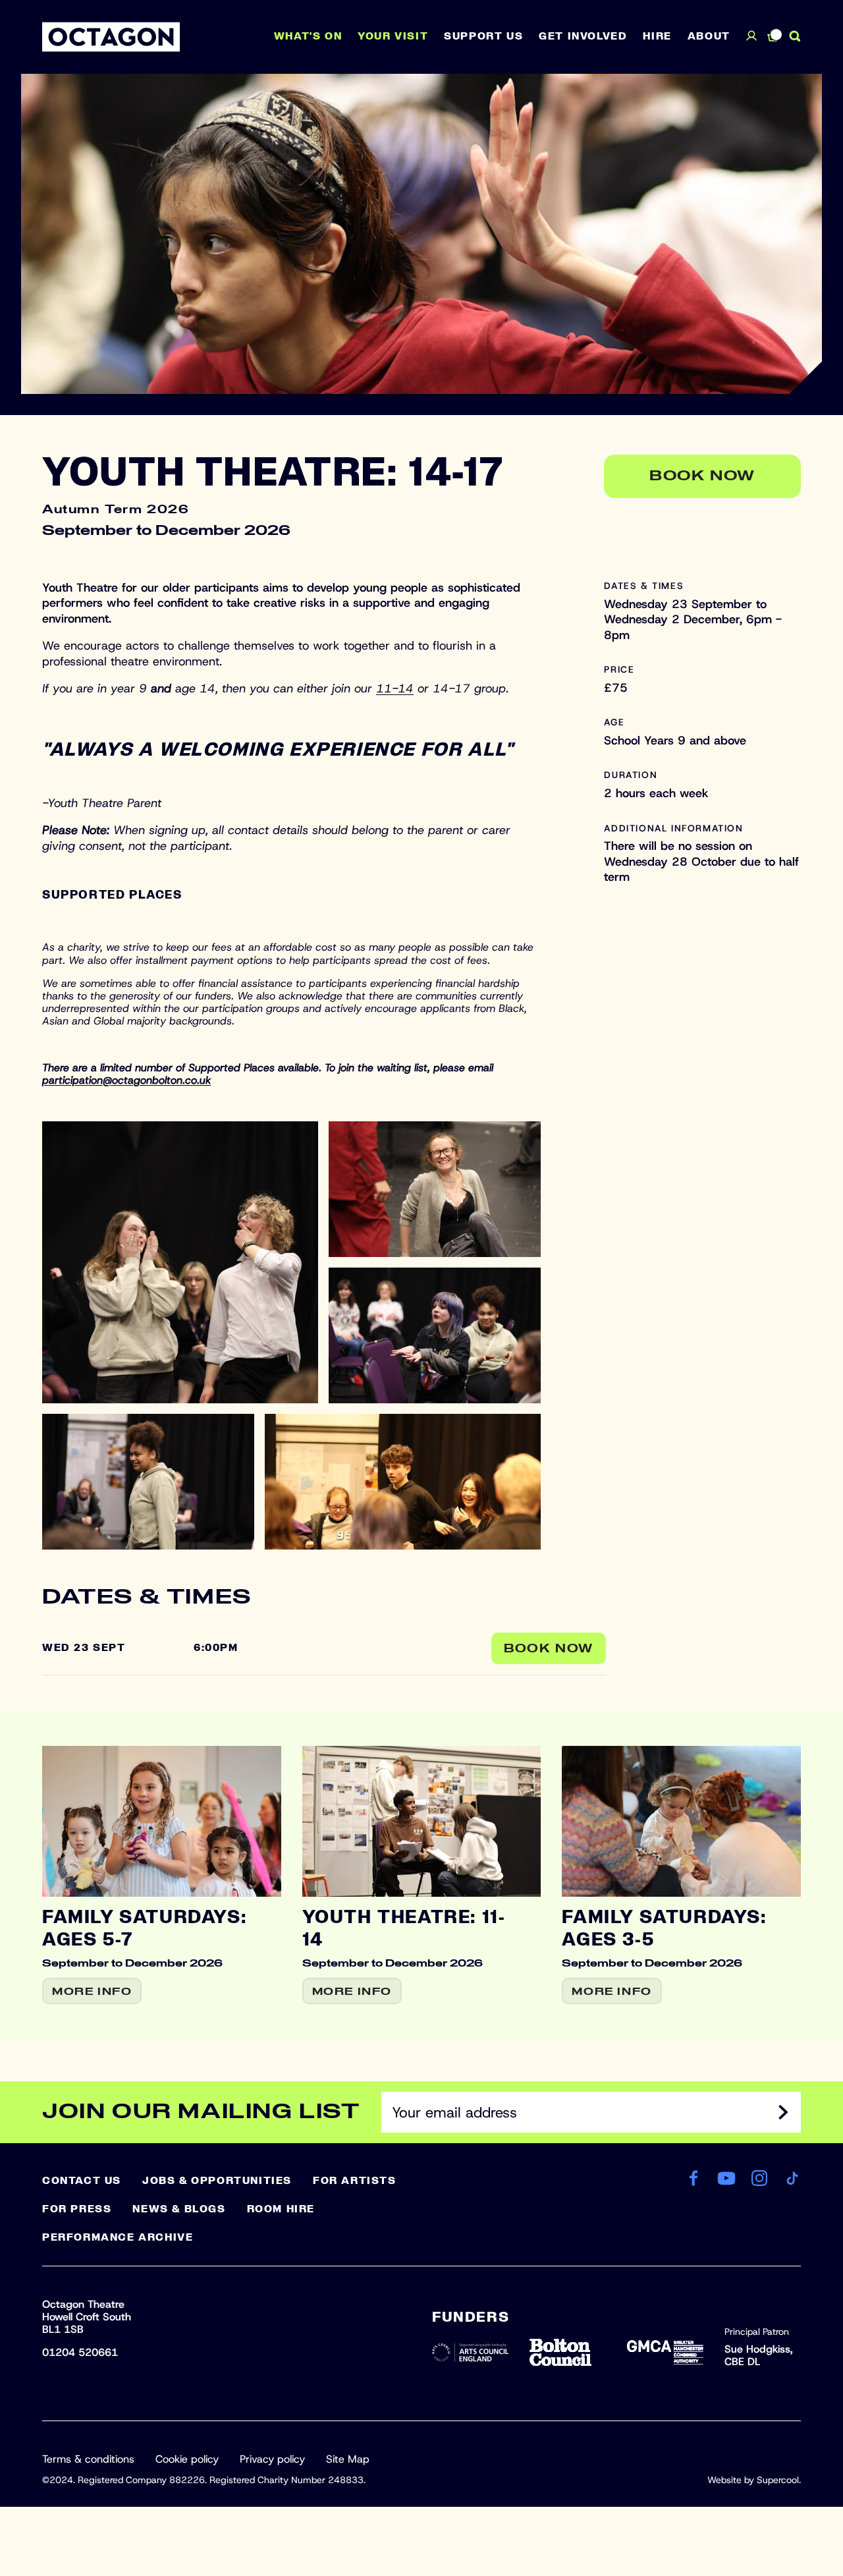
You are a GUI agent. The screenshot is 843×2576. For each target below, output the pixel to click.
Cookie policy (187, 2459)
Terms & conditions (88, 2459)
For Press (77, 2209)
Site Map (348, 2459)
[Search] (795, 36)
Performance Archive (118, 2237)
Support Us (483, 36)
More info (92, 1992)
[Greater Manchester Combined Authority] (665, 2352)
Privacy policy (272, 2459)
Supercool (778, 2480)
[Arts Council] (470, 2352)
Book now (702, 476)
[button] (180, 1262)
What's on (308, 36)
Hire (657, 36)
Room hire (281, 2209)
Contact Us (82, 2181)
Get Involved (583, 36)
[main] (421, 1056)
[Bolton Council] (568, 2352)
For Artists (355, 2181)
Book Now (549, 1649)
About (709, 36)
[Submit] (783, 2112)
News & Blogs (179, 2209)
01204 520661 (80, 2352)
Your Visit (393, 36)
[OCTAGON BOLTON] (111, 37)
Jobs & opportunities (217, 2181)
